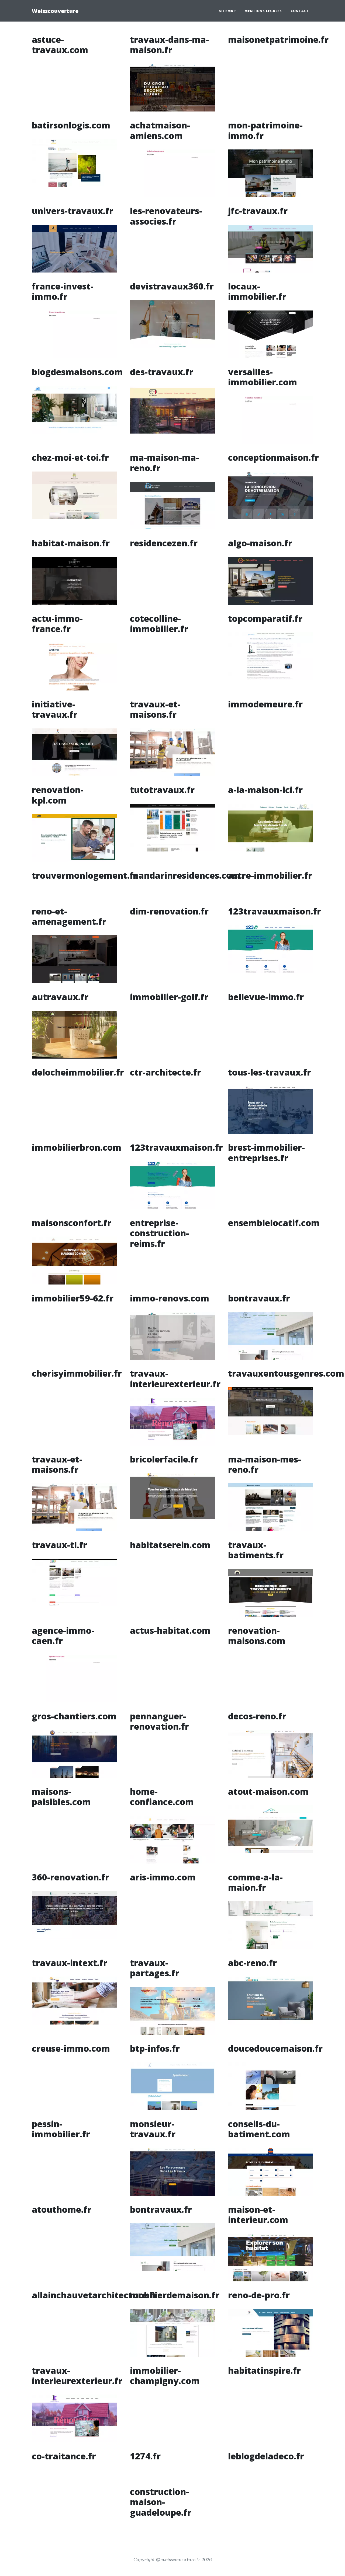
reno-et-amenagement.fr (69, 916)
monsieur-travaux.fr (153, 2129)
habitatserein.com (170, 1545)
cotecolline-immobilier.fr (159, 624)
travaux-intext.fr (70, 1963)
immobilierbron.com (77, 1147)
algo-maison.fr (260, 543)
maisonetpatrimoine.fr (278, 39)
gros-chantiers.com (74, 1716)
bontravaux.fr (259, 1298)
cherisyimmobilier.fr (77, 1373)
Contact (300, 11)
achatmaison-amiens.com (160, 130)
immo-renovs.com (170, 1298)
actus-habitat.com (170, 1630)
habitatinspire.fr (264, 2370)
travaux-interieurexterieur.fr (175, 1378)
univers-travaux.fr (73, 211)
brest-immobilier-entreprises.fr (266, 1152)
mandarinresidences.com (185, 875)
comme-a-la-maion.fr (255, 1882)
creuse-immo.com (71, 2048)
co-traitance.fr (64, 2456)
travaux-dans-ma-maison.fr (169, 45)
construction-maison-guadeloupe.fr (161, 2502)
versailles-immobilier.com (263, 377)
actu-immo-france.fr (57, 624)
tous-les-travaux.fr (270, 1072)
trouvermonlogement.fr (85, 875)
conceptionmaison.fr (273, 457)
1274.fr (145, 2456)
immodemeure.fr (265, 704)
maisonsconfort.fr (72, 1223)
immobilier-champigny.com (165, 2376)
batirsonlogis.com (71, 125)
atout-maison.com (268, 1791)
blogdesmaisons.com (77, 372)
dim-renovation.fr (169, 911)
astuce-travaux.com (60, 45)
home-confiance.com (162, 1797)
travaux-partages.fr (155, 1968)
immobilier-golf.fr (169, 997)
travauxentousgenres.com (286, 1373)
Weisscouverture (55, 11)
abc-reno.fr (252, 1963)
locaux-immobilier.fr (257, 291)
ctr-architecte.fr (165, 1072)
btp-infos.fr (155, 2048)
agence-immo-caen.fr (63, 1636)
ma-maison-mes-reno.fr (265, 1464)
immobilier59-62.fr (73, 1298)
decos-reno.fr (257, 1716)
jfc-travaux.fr (258, 211)
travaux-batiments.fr (256, 1550)
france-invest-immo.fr (63, 291)
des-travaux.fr (162, 372)
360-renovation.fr (70, 1877)
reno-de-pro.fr (259, 2295)
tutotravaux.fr (162, 790)
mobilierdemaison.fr (175, 2295)
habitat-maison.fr (71, 543)
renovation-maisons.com (257, 1636)
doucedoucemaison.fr (275, 2048)
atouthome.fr (62, 2209)
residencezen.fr (164, 543)
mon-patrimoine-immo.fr (265, 130)
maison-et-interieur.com (258, 2214)
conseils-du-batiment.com (259, 2129)
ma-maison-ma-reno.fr (164, 463)
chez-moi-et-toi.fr (70, 457)
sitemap (227, 11)
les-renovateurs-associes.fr (166, 216)
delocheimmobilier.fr (78, 1072)
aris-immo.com (163, 1877)
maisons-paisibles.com (61, 1797)
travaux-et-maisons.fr (155, 709)
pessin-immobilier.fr (61, 2129)
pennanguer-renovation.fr (159, 1721)
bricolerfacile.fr (164, 1459)
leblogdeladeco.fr (266, 2456)
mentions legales (263, 11)
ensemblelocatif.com (274, 1223)
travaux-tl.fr (59, 1545)
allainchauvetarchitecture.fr (95, 2295)
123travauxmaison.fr (275, 911)
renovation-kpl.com (58, 795)
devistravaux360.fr (172, 286)
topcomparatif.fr (265, 618)
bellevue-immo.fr (266, 997)
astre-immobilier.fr (270, 875)
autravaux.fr (60, 997)
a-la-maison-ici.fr (265, 790)
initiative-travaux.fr (55, 709)
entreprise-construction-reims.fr (159, 1233)
